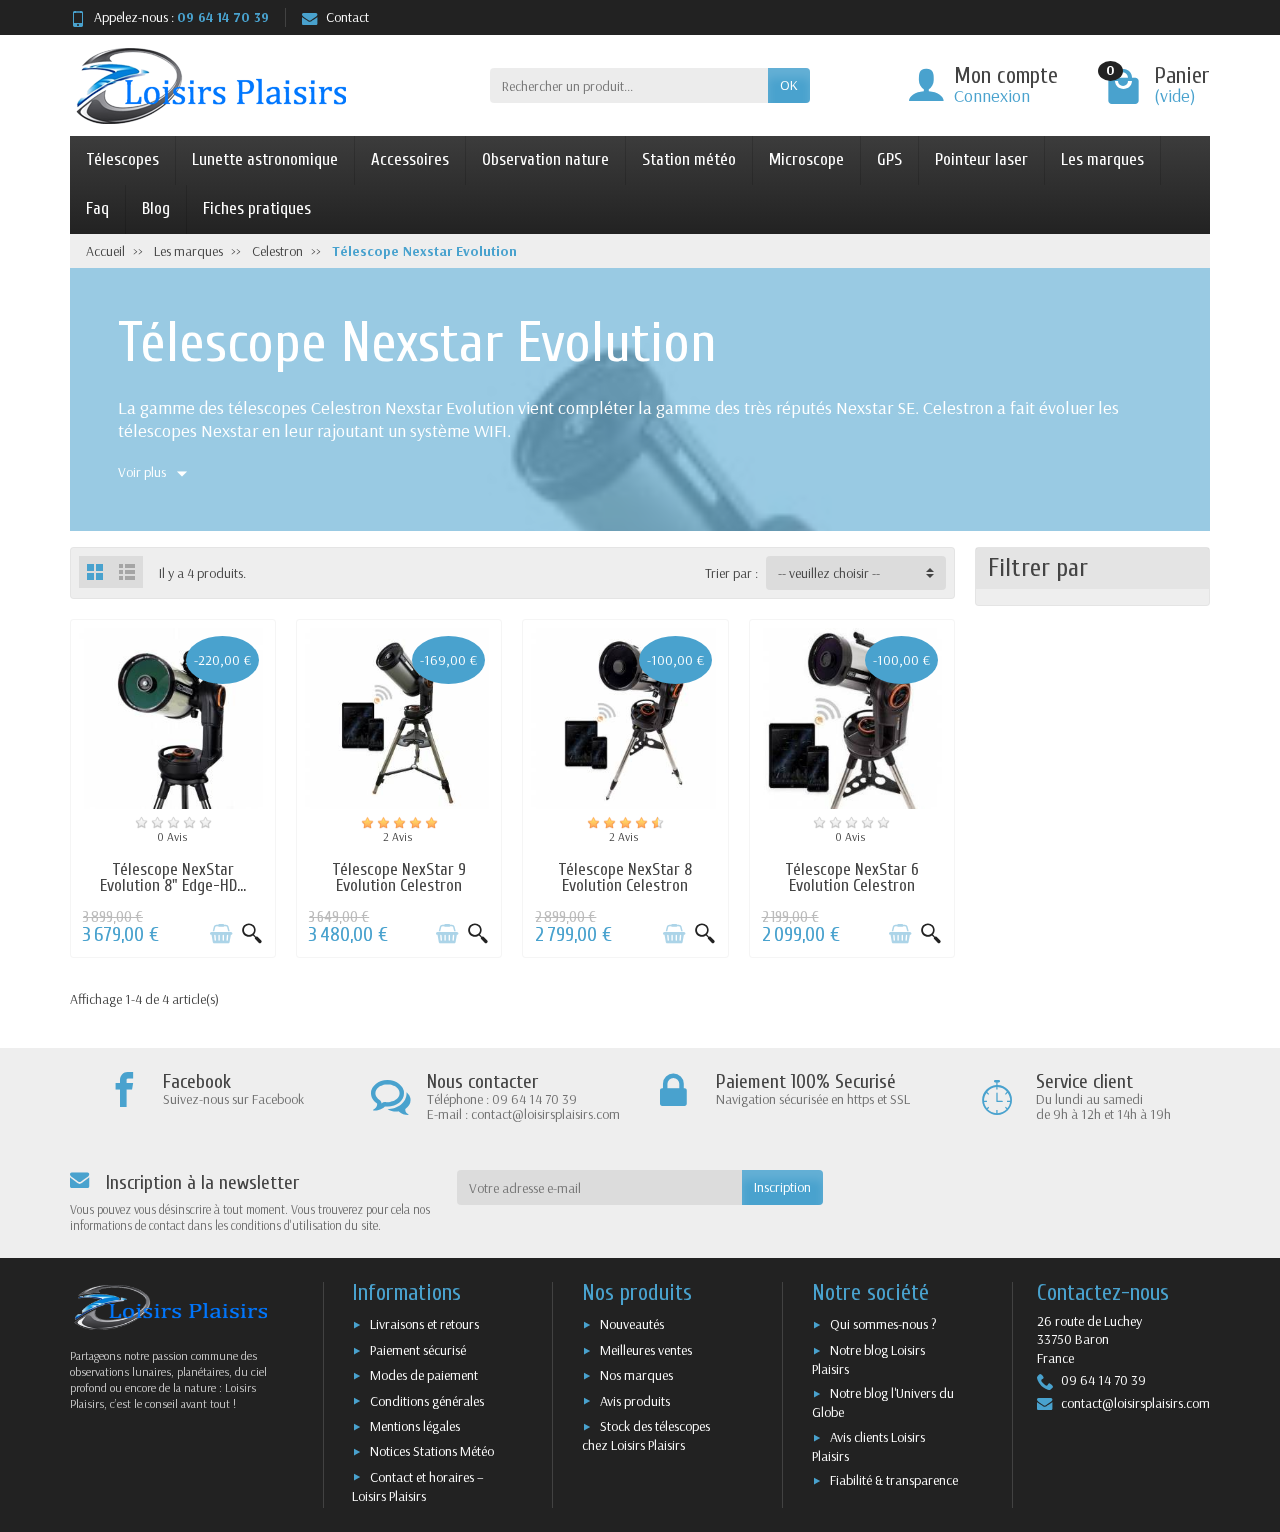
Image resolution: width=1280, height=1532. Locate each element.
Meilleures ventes (646, 1350)
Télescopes (122, 159)
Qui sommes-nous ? (883, 1324)
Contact (347, 17)
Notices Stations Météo (432, 1451)
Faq (97, 208)
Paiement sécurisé (418, 1350)
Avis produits (635, 1401)
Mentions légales (415, 1426)
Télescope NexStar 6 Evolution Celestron (852, 878)
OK (789, 85)
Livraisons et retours (424, 1324)
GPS (889, 159)
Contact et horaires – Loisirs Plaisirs (418, 1486)
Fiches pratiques (257, 208)
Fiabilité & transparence (894, 1480)
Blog (156, 208)
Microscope (806, 159)
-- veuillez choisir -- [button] (829, 573)
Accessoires (410, 159)
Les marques (1102, 159)
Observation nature (545, 159)
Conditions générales (427, 1401)
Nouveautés (632, 1324)
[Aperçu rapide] (252, 934)
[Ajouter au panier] (221, 934)
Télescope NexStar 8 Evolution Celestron (625, 878)
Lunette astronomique (265, 159)
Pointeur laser (981, 159)
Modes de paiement (424, 1375)
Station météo (689, 159)
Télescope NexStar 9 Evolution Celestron (399, 878)
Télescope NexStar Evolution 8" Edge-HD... (173, 878)
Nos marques (636, 1375)
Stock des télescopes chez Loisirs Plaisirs (646, 1435)
